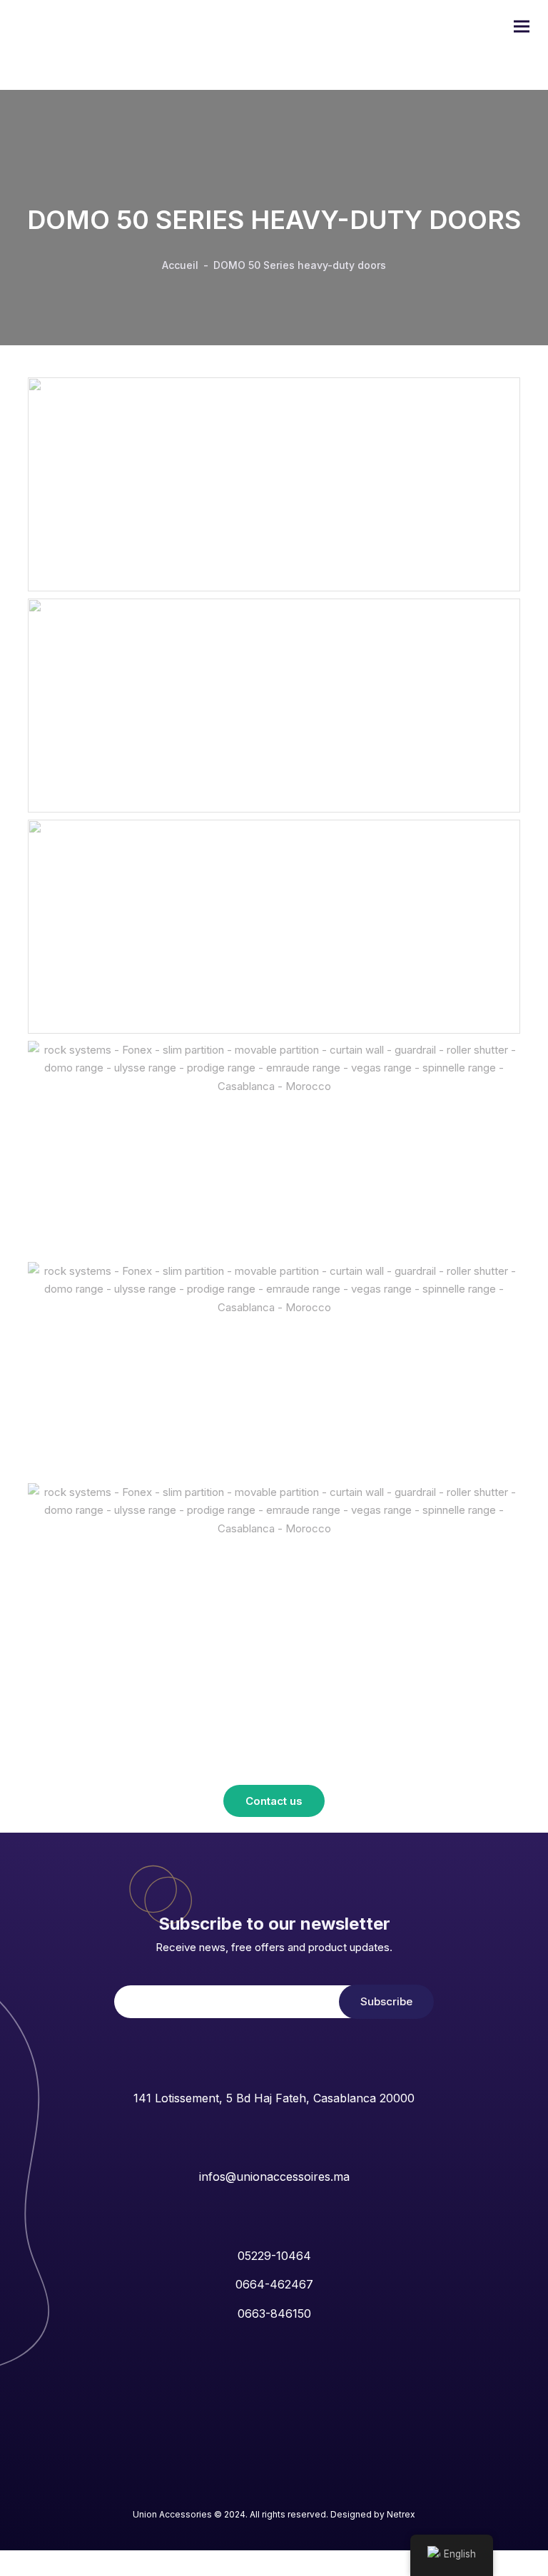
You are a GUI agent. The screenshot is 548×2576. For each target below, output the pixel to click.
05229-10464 (274, 2256)
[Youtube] (289, 2491)
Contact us (274, 1801)
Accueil (180, 265)
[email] (318, 2491)
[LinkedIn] (230, 2491)
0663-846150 (274, 2313)
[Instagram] (259, 2491)
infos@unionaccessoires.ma (274, 2177)
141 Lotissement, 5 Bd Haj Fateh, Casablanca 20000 (274, 2098)
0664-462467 (274, 2284)
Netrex (401, 2514)
